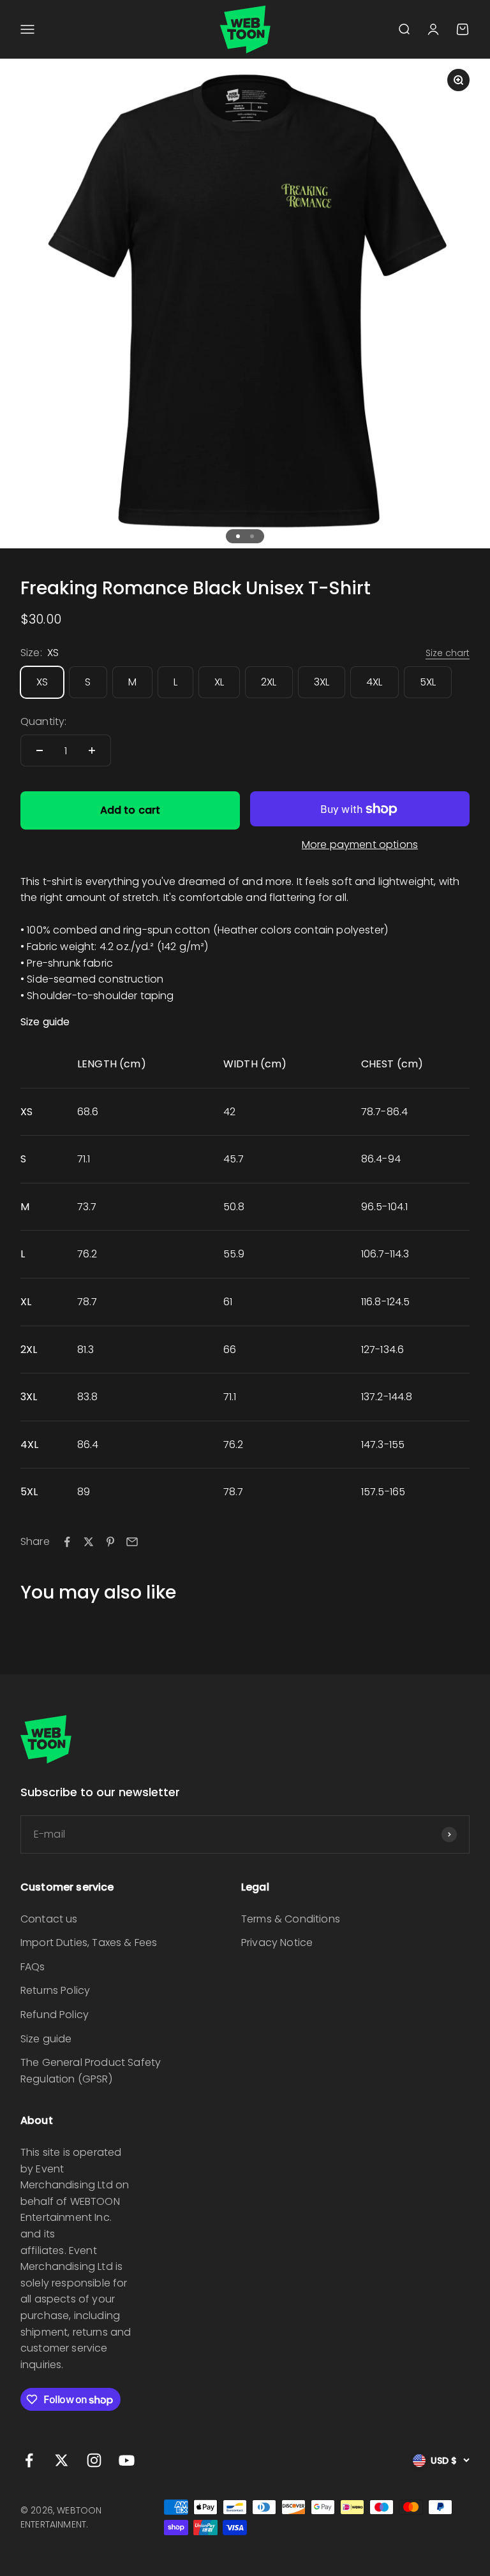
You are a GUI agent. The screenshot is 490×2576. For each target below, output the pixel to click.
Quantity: (43, 721)
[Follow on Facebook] (29, 2460)
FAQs (33, 1967)
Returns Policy (55, 1990)
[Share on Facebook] (67, 1542)
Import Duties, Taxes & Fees (89, 1943)
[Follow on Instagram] (94, 2460)
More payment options (360, 845)
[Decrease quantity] (40, 750)
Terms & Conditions (291, 1919)
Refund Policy (55, 2015)
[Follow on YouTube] (127, 2460)
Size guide (46, 2039)
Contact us (49, 1919)
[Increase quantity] (92, 750)
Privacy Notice (277, 1943)
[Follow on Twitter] (62, 2460)
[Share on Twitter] (89, 1542)
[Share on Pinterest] (110, 1542)
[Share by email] (132, 1542)
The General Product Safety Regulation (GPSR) (91, 2071)
